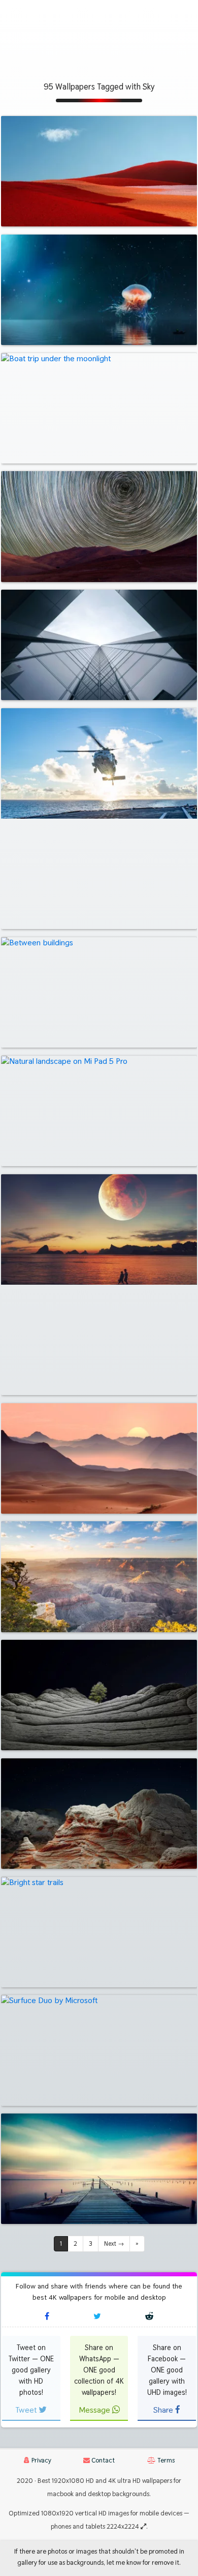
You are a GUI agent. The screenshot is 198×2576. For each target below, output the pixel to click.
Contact (102, 2460)
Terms (165, 2460)
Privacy (41, 2460)
